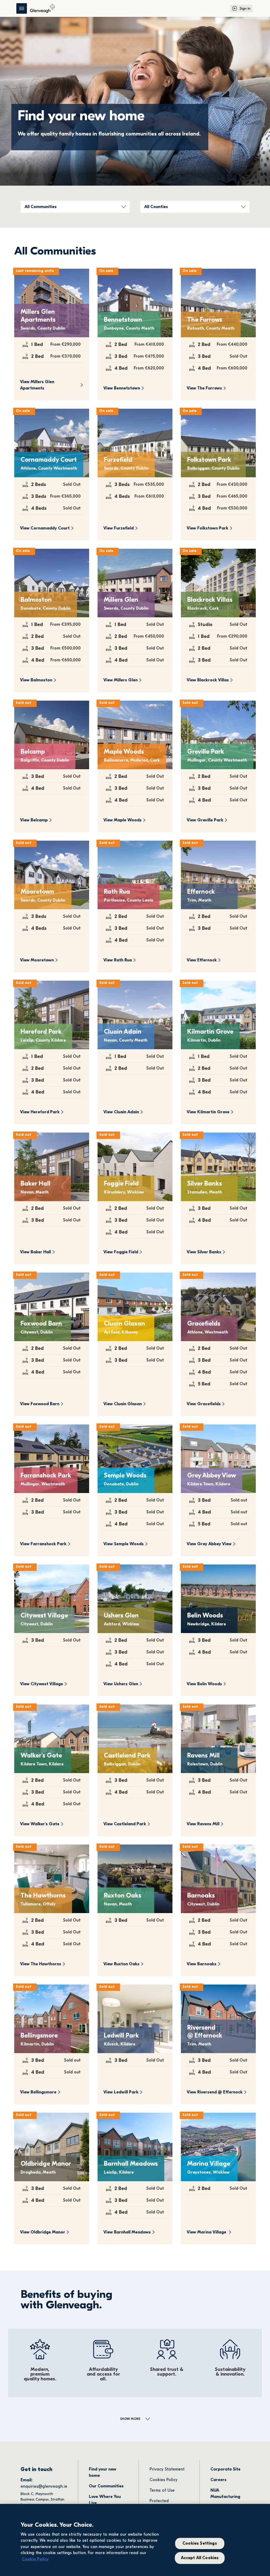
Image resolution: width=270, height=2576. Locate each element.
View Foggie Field (121, 1252)
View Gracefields (204, 1404)
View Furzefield (119, 528)
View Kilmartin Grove (208, 1112)
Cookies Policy (163, 2480)
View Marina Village (207, 2232)
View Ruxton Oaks (121, 1964)
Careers (218, 2480)
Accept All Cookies (200, 2558)
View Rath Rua (118, 960)
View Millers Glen (120, 680)
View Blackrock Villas (208, 680)
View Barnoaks (202, 1964)
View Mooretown (37, 960)
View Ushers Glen (121, 1684)
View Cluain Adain (121, 1112)
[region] (135, 2540)
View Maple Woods (122, 820)
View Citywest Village (42, 1684)
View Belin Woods (204, 1684)
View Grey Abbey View (209, 1544)
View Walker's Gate (40, 1824)
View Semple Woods (124, 1544)
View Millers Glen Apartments (38, 385)
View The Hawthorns (41, 1964)
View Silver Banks (204, 1252)
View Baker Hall (35, 1252)
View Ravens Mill (203, 1824)
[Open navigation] (22, 8)
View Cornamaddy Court (45, 528)
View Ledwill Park (121, 2092)
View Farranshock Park (43, 1544)
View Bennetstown (122, 388)
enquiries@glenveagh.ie (44, 2486)
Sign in (245, 9)
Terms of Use (162, 2490)
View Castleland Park (125, 1824)
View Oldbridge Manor (43, 2232)
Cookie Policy (35, 2559)
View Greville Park (205, 820)
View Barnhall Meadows (127, 2232)
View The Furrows (204, 388)
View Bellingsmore (38, 2092)
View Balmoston (36, 680)
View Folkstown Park (208, 528)
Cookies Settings (200, 2544)
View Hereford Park (40, 1112)
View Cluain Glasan (123, 1404)
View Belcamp (34, 820)
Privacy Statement (167, 2469)
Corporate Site (225, 2469)
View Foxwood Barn (40, 1404)
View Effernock (202, 960)
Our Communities (106, 2486)
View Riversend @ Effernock (215, 2092)
